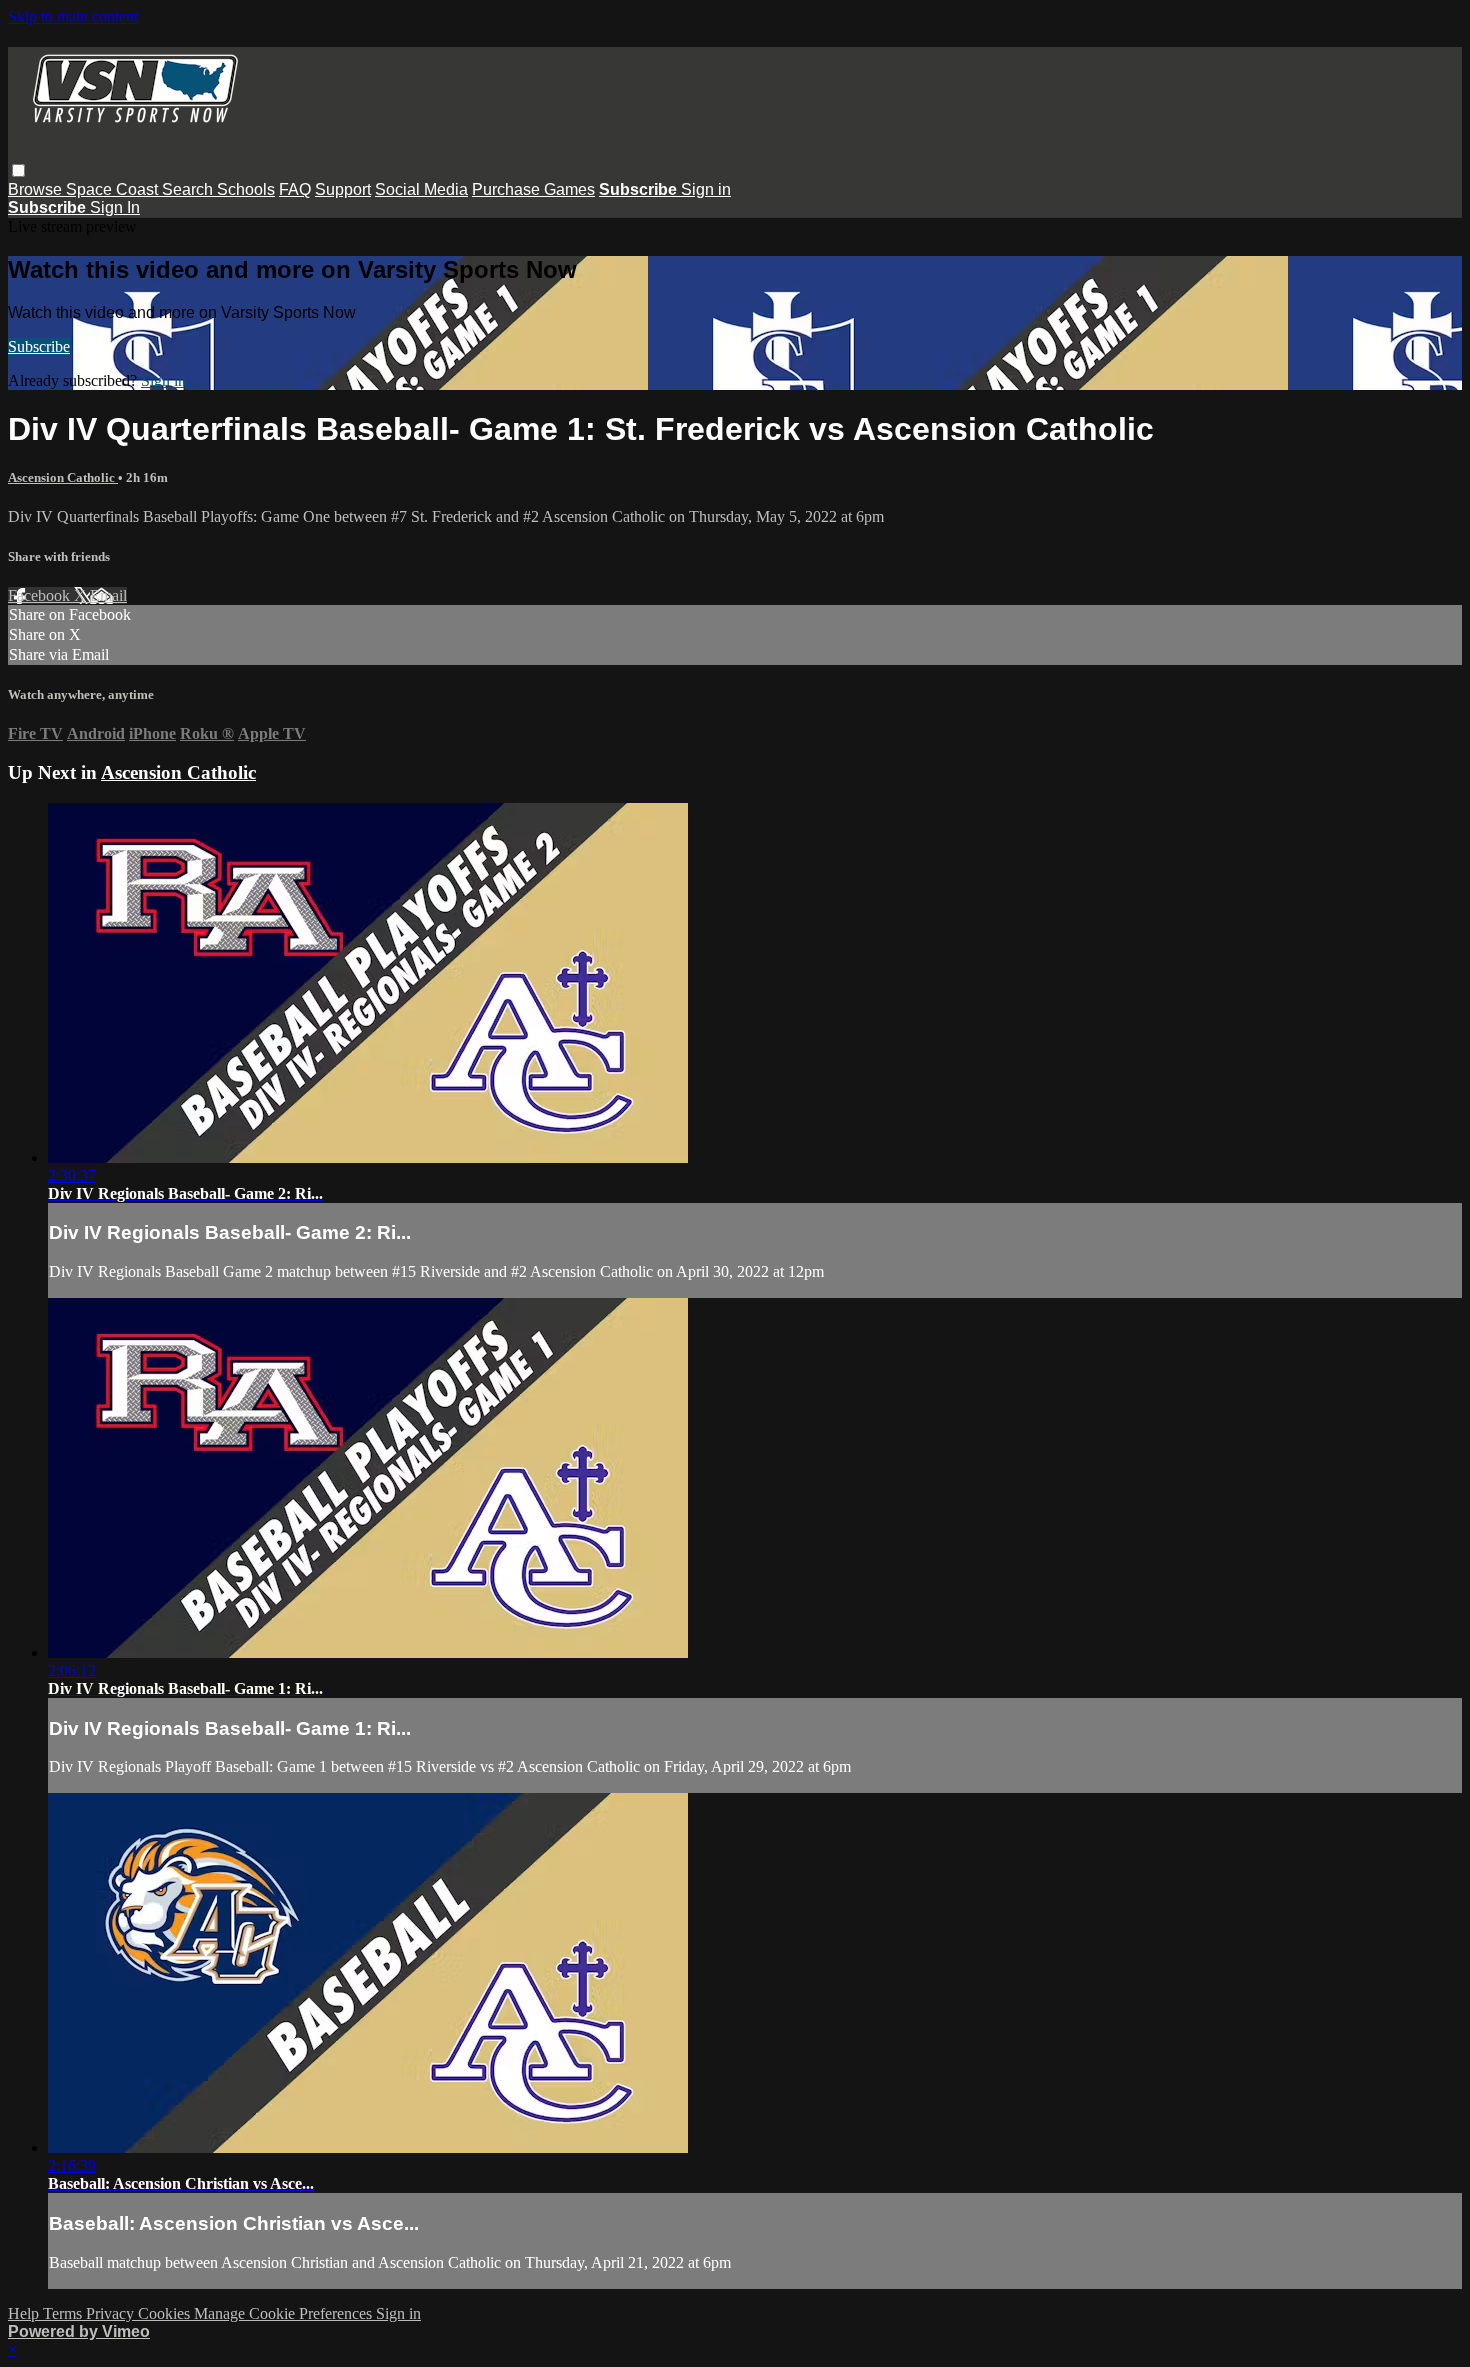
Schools (246, 189)
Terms (64, 2313)
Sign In (115, 207)
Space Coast (114, 189)
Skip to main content (73, 16)
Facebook (41, 595)
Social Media (421, 189)
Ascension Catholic (63, 477)
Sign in (706, 189)
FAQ (295, 189)
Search (189, 189)
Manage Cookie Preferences (285, 2313)
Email (108, 595)
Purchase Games (533, 189)
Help (25, 2313)
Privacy (112, 2313)
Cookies (166, 2313)
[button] (18, 170)
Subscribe (39, 346)
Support (343, 189)
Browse (37, 189)
